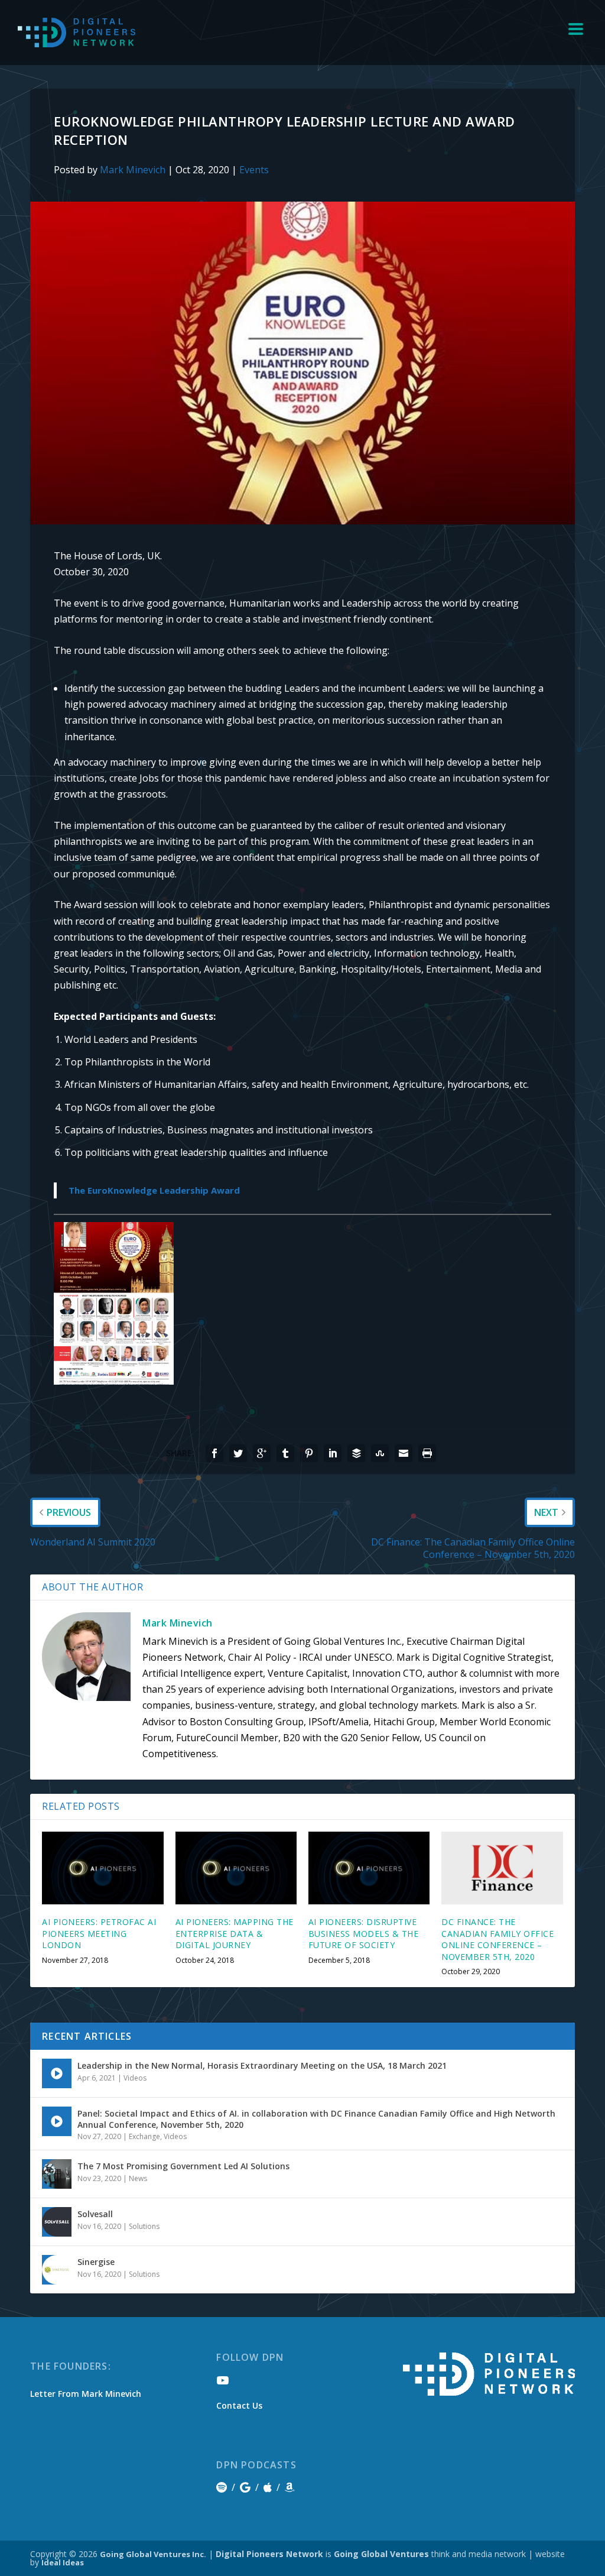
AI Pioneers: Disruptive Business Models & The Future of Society (364, 1933)
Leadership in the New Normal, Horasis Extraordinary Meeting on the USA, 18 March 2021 (262, 2065)
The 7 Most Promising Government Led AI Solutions (183, 2166)
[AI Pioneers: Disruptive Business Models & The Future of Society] (369, 1868)
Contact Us (239, 2405)
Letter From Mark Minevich (86, 2394)
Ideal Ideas (63, 2562)
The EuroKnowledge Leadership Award (154, 1190)
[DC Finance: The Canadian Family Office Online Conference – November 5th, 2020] (502, 1868)
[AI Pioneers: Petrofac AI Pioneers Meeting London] (103, 1868)
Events (254, 170)
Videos (135, 2078)
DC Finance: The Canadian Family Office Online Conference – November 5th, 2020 (497, 1939)
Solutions (144, 2226)
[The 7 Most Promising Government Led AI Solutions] (57, 2174)
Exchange (144, 2136)
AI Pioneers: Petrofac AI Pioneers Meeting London (99, 1933)
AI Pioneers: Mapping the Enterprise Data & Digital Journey (235, 1933)
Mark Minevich (133, 170)
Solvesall (95, 2214)
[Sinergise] (57, 2270)
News (138, 2178)
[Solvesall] (57, 2222)
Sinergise (96, 2262)
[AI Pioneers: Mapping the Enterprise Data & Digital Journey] (236, 1868)
